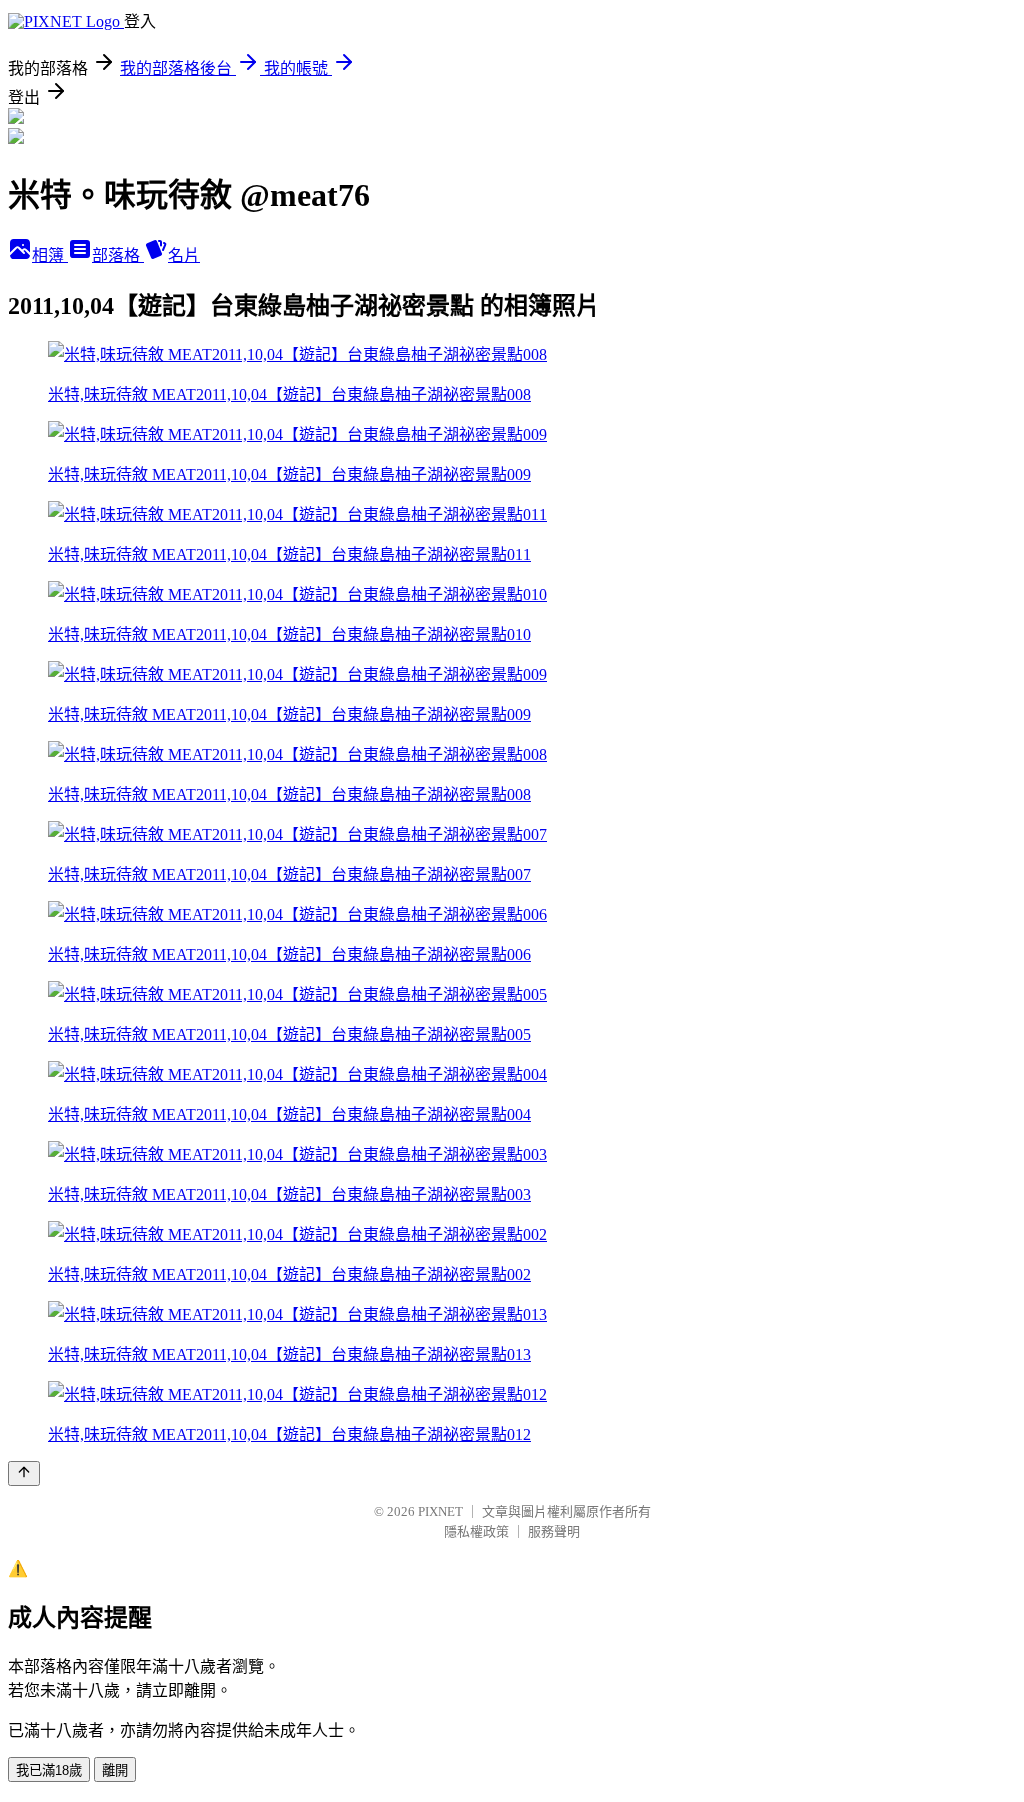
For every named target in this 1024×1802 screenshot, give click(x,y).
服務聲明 (554, 1531)
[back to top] (24, 1473)
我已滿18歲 (49, 1770)
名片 (184, 255)
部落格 (118, 255)
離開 (115, 1770)
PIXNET (440, 1511)
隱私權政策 (476, 1531)
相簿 (50, 255)
